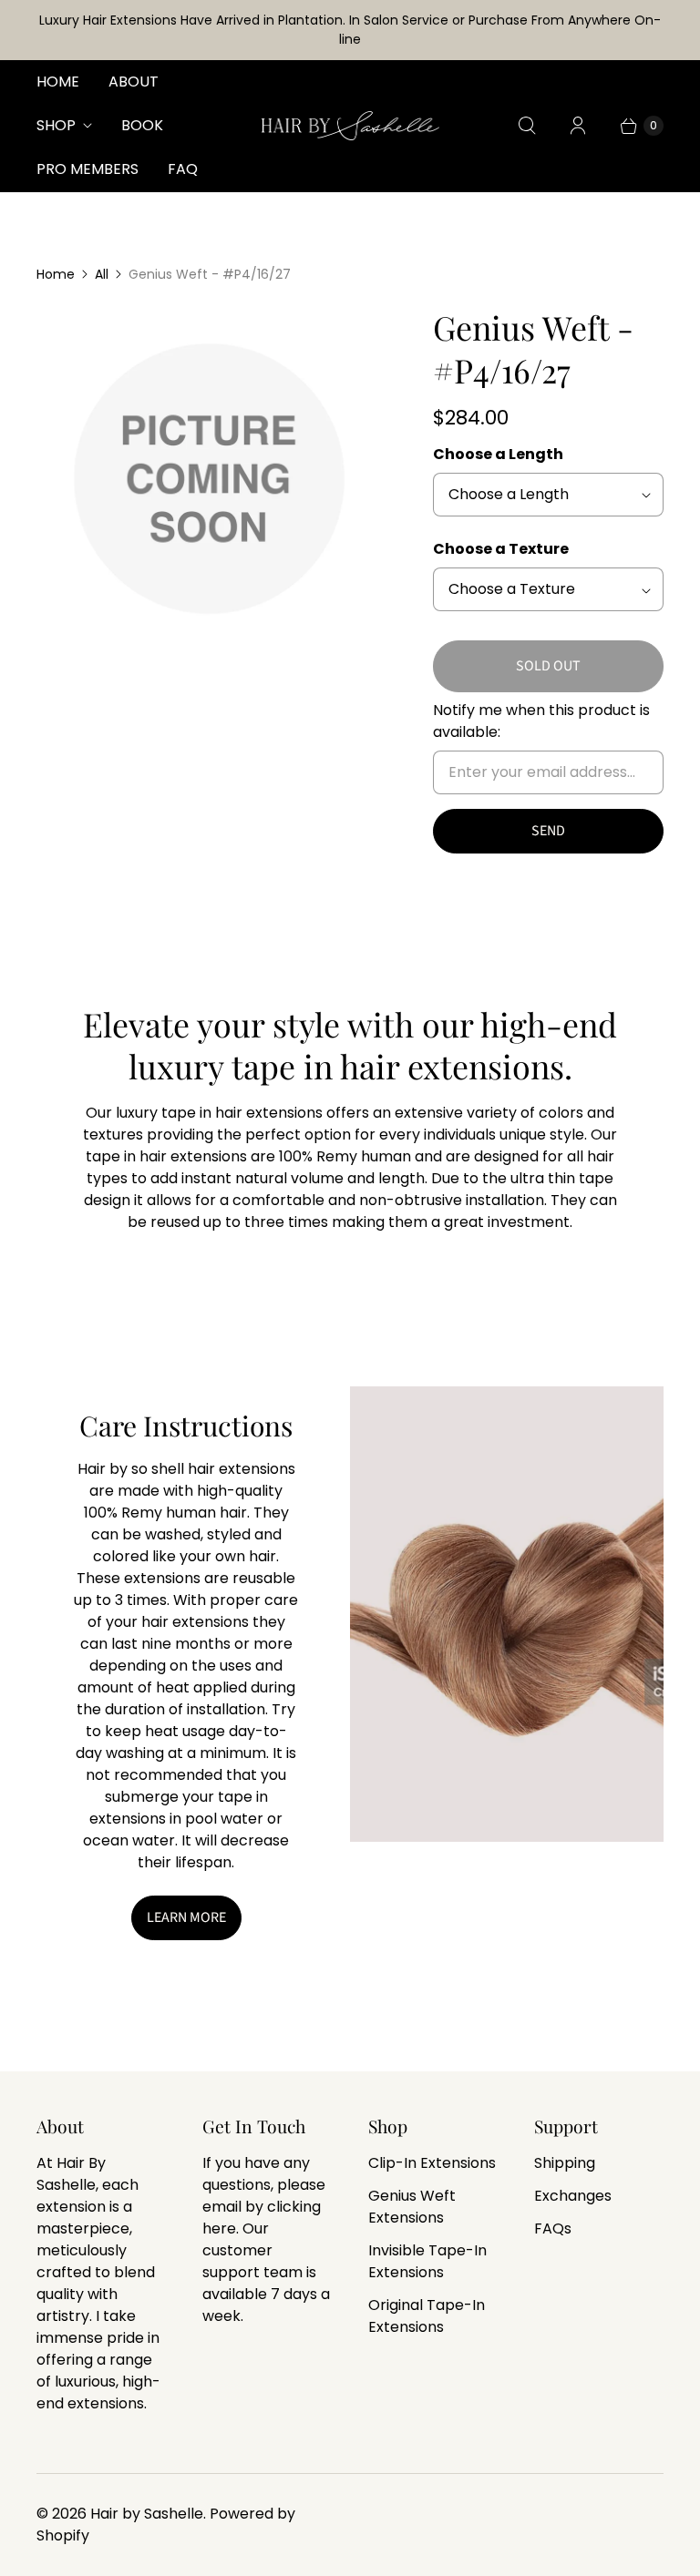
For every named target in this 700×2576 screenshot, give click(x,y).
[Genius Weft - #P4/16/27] (209, 479)
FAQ (183, 169)
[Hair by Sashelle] (350, 125)
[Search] (527, 126)
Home (58, 82)
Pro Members (87, 169)
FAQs (553, 2228)
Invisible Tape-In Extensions (427, 2261)
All (102, 274)
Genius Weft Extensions (412, 2207)
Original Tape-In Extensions (427, 2316)
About (134, 82)
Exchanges (573, 2196)
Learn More (186, 1917)
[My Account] (578, 126)
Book (142, 125)
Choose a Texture (501, 549)
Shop (56, 125)
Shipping (565, 2163)
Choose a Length (498, 454)
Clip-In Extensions (432, 2163)
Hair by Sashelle (147, 2514)
